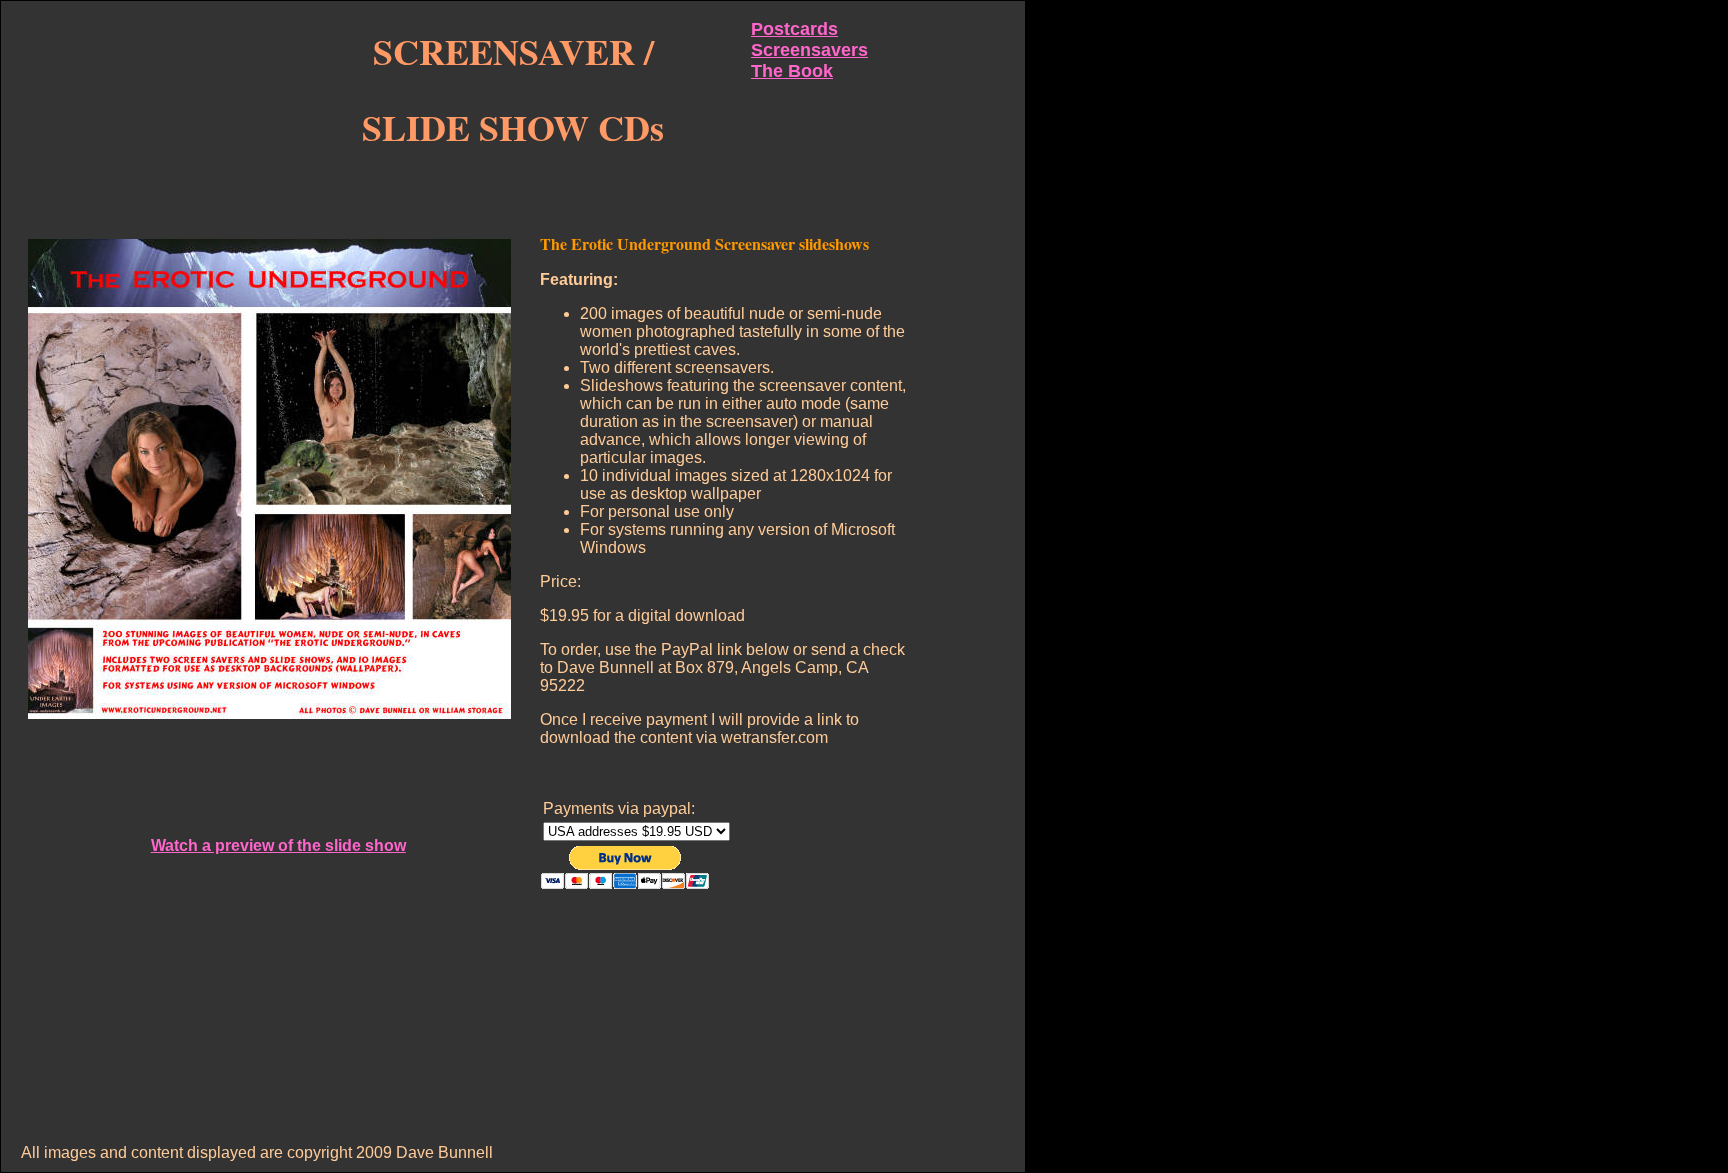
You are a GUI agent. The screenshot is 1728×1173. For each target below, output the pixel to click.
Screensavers (809, 50)
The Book (792, 71)
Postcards (794, 29)
